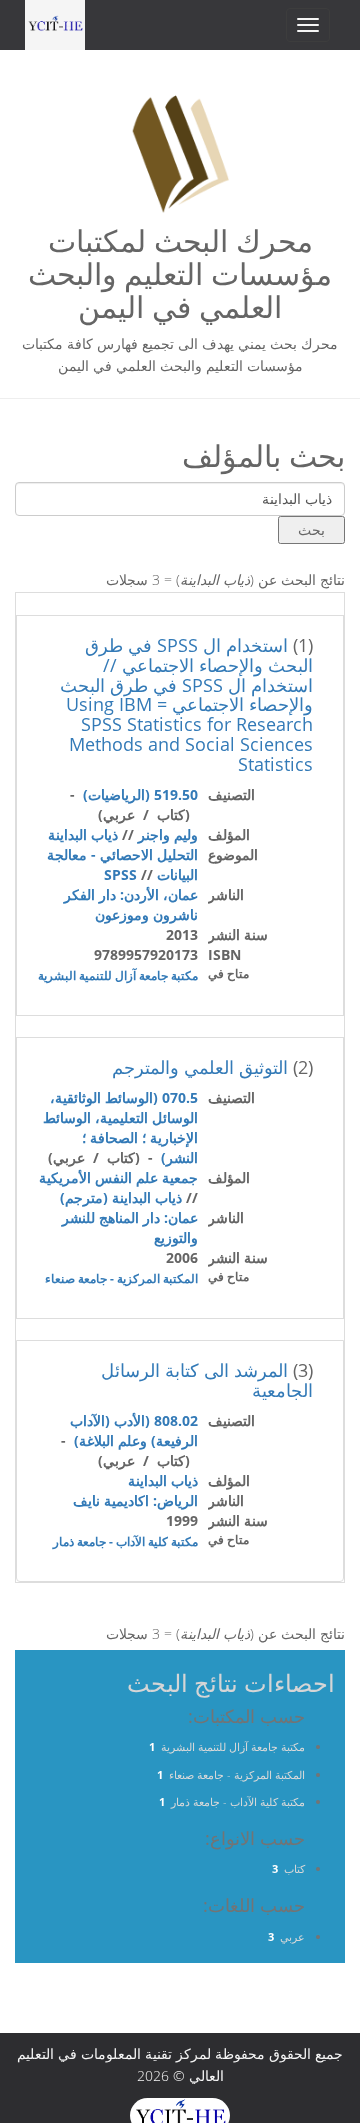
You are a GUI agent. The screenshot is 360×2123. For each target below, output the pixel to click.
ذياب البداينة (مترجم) (121, 1197)
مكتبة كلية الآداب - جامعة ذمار (125, 1541)
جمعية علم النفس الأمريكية (118, 1177)
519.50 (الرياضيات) (140, 794)
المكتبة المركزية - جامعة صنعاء (121, 1278)
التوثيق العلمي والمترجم (200, 1067)
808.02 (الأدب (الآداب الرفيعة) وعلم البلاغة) (134, 1430)
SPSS (120, 874)
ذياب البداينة (83, 834)
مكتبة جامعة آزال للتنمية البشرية (118, 975)
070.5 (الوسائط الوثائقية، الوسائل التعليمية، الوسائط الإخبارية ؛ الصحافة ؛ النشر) (120, 1127)
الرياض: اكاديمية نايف (135, 1500)
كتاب (294, 1868)
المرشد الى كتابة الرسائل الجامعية (207, 1380)
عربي (292, 1936)
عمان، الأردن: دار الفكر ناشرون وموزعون (131, 904)
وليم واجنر (168, 834)
